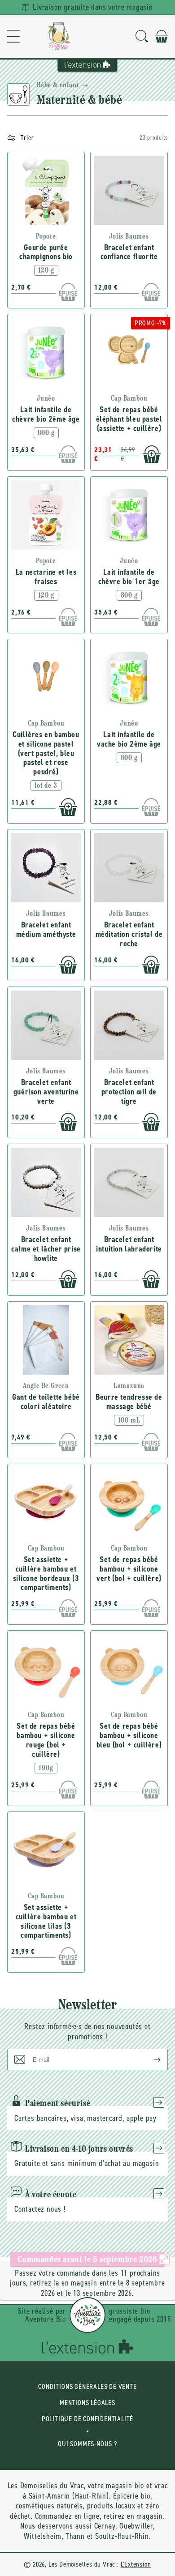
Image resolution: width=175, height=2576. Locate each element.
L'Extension (136, 2564)
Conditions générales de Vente (87, 2386)
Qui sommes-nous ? (87, 2444)
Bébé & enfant (58, 85)
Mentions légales (87, 2403)
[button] (13, 36)
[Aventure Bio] (87, 2315)
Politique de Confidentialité (87, 2419)
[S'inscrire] (150, 2059)
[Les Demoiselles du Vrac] (59, 36)
